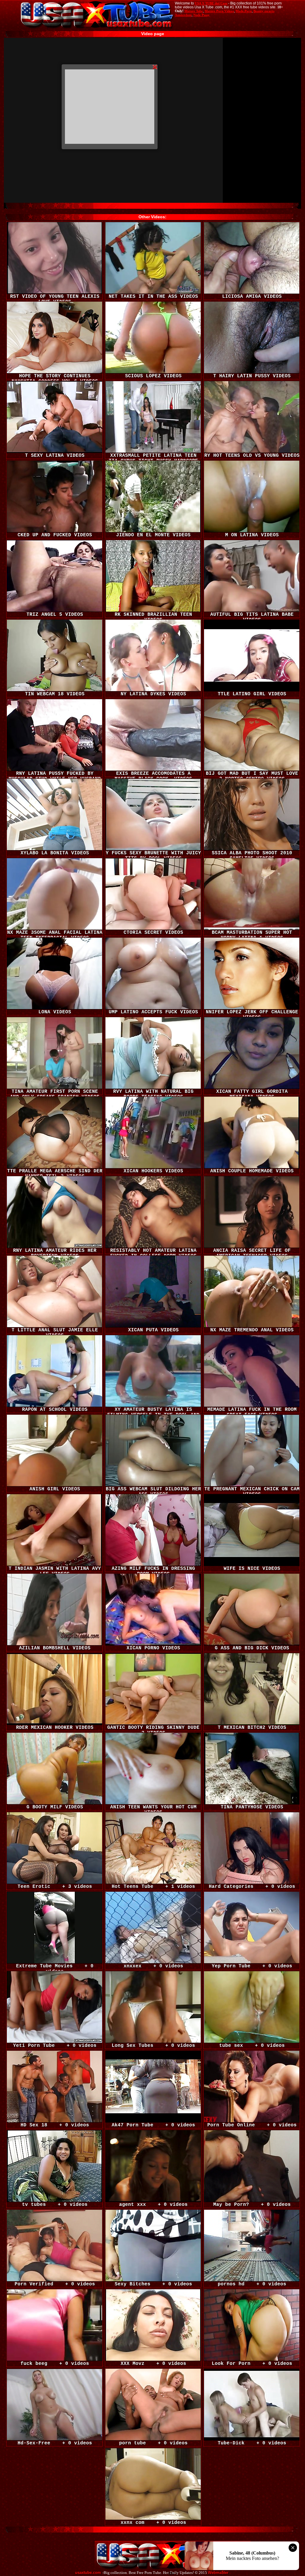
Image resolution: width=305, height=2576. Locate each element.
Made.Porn (244, 11)
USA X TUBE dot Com (211, 3)
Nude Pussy (201, 15)
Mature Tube (194, 11)
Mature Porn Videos (219, 11)
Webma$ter (218, 2573)
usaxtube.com (88, 2573)
